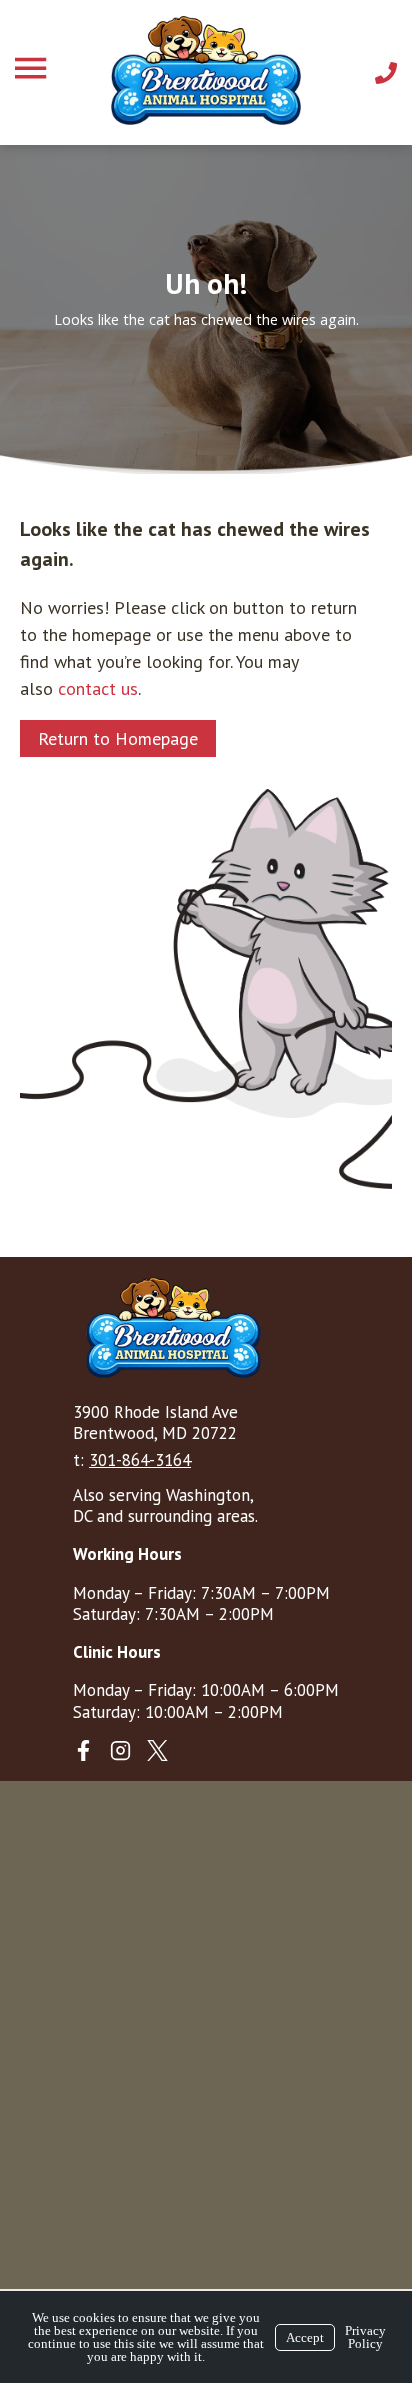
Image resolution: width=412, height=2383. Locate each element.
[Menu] (33, 68)
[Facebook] (83, 1750)
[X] (157, 1750)
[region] (206, 309)
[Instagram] (120, 1750)
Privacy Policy (365, 2337)
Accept (305, 2337)
